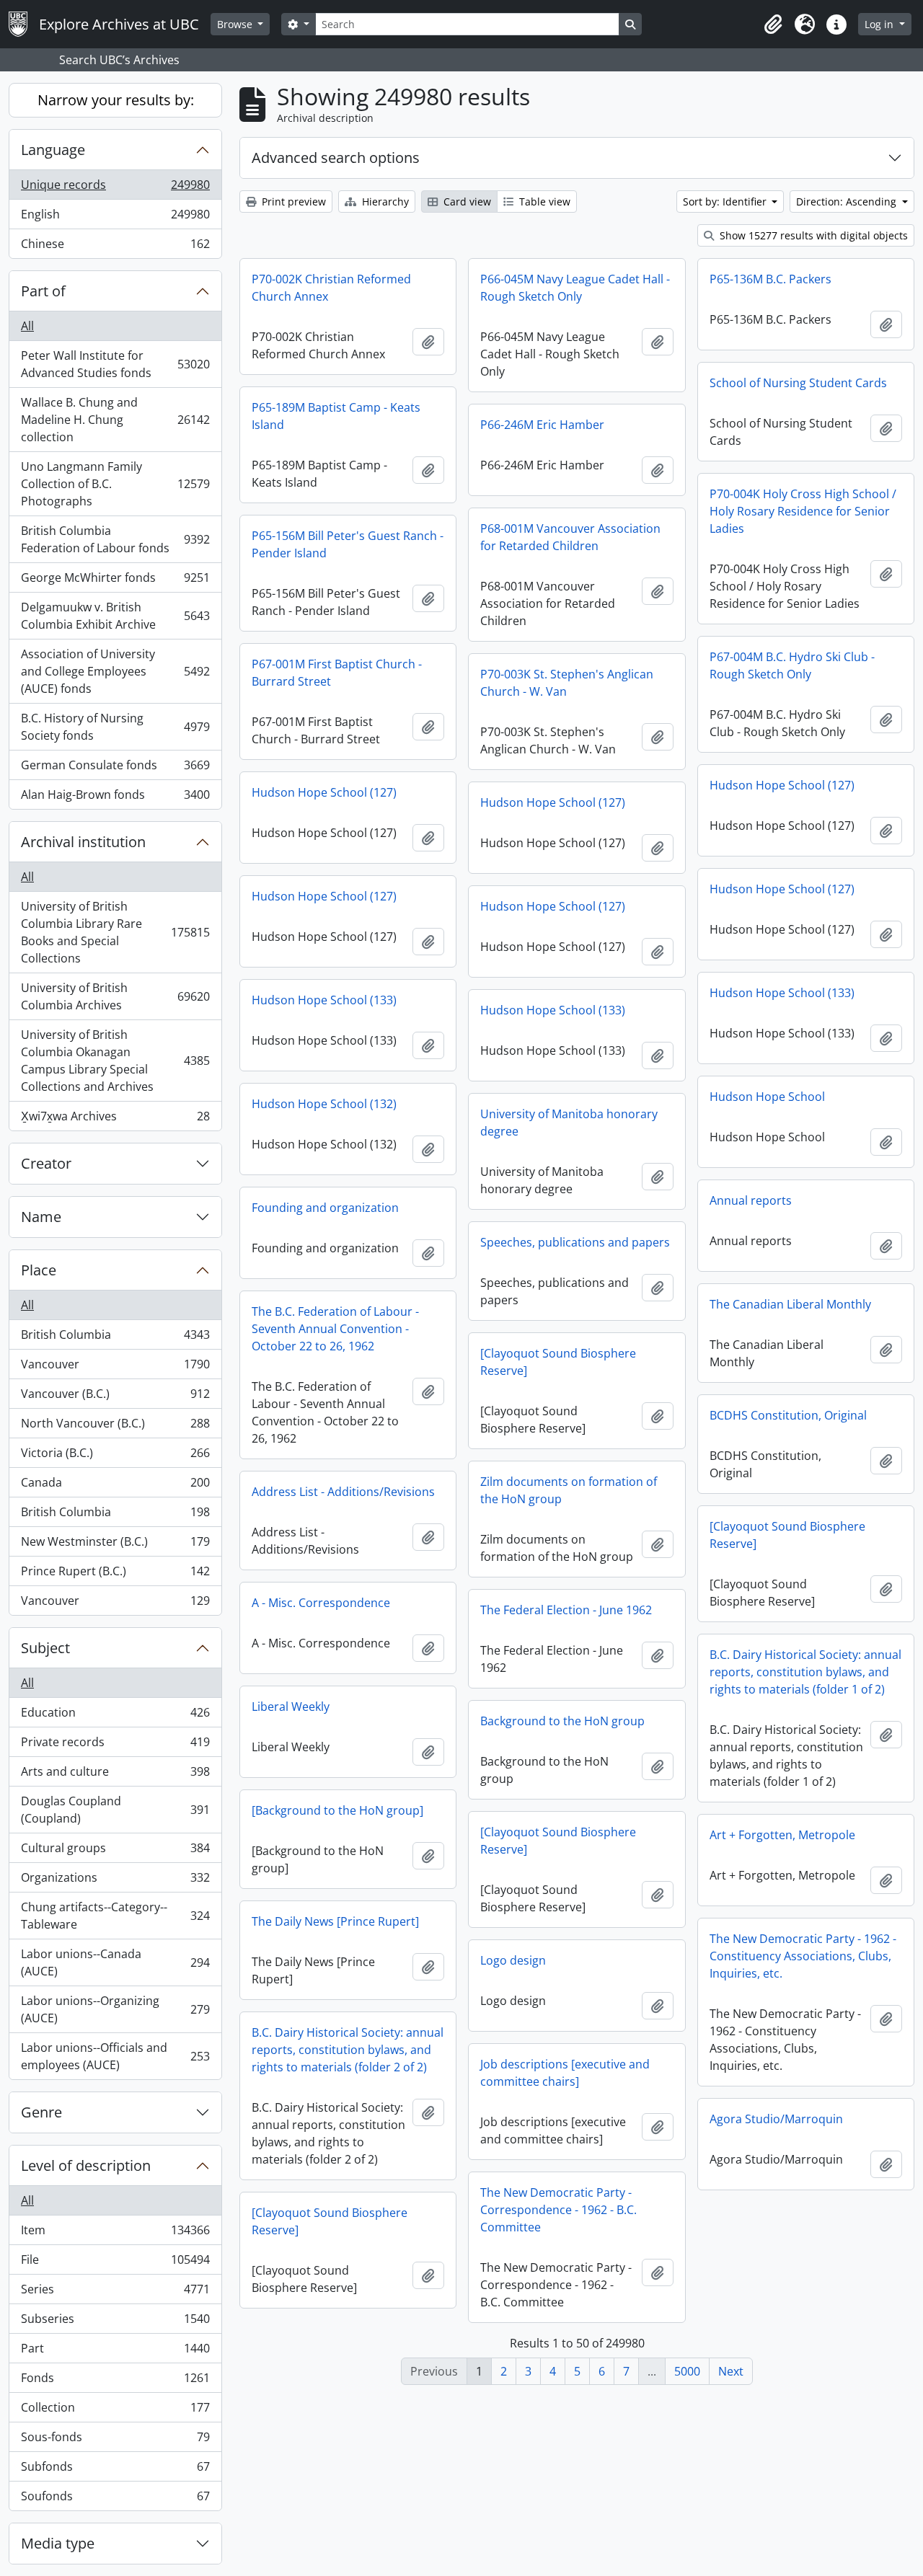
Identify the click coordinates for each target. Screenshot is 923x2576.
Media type (58, 2543)
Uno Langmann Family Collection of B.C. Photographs (115, 484)
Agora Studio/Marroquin (776, 2119)
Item (115, 2234)
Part (115, 2352)
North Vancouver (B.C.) (115, 1427)
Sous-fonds (115, 2440)
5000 (687, 2371)
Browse (236, 24)
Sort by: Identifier (726, 202)
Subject (45, 1648)
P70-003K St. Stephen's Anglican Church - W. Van (567, 683)
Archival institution (83, 842)
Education (115, 1716)
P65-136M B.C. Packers (770, 279)
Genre (41, 2112)
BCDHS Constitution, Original (788, 1415)
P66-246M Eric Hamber (542, 425)
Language (53, 150)
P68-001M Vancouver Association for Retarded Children (570, 537)
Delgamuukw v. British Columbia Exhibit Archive (115, 616)
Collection (115, 2411)
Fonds (115, 2381)
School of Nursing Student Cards (798, 383)
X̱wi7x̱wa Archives (115, 1119)
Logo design (513, 1960)
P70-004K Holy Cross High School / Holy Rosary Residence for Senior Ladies (803, 511)
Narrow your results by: (116, 100)
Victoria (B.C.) (115, 1456)
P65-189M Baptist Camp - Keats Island (336, 416)
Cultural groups (115, 1851)
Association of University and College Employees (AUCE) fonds (115, 671)
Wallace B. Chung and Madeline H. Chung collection (115, 420)
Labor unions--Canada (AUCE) (115, 1962)
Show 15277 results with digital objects (812, 235)
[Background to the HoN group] (337, 1810)
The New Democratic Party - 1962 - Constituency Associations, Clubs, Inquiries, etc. (803, 1956)
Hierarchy (384, 202)
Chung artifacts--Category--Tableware (115, 1916)
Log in (880, 24)
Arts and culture (115, 1775)
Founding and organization (325, 1208)
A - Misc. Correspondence (321, 1603)
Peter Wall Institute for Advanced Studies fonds (115, 364)
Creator (46, 1163)
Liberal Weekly (291, 1707)
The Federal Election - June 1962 (566, 1610)
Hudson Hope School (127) (782, 785)
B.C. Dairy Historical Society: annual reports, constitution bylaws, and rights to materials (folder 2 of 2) (348, 2050)
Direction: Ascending (848, 202)
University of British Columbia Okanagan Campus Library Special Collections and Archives (115, 1061)
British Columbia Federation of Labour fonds (115, 539)
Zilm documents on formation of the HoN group (569, 1490)
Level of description (86, 2165)
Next (731, 2371)
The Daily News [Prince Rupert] (335, 1921)
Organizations (115, 1881)
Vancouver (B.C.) (115, 1397)
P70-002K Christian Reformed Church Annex (331, 288)
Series (115, 2293)
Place (39, 1270)
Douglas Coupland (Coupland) (115, 1810)
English (115, 218)
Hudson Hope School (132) (324, 1104)
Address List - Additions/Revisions (343, 1492)
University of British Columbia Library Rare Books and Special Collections (115, 932)
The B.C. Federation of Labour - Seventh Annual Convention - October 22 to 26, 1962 (335, 1329)
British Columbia (115, 1338)
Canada (115, 1486)
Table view (543, 202)
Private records (115, 1745)
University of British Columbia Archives (115, 996)
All (27, 326)
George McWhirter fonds (115, 581)
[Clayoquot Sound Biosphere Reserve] (558, 1362)
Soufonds (115, 2499)
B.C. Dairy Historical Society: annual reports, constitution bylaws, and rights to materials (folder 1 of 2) (805, 1672)
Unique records (115, 188)
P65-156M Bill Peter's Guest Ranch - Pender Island (348, 544)
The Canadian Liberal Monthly (790, 1304)
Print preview (292, 202)
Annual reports (751, 1200)
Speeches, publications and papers (575, 1242)
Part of (43, 291)
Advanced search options (336, 158)
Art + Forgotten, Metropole (782, 1835)
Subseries (115, 2322)
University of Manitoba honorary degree (569, 1123)
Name (41, 1217)
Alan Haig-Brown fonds (115, 798)
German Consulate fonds (115, 769)
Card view (466, 202)
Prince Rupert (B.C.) (115, 1575)
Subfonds (115, 2470)
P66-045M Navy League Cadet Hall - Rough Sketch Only (575, 288)
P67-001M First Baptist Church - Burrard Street (337, 673)
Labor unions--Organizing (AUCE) (115, 2009)
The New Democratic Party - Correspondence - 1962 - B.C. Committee (558, 2210)
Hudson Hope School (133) (782, 993)
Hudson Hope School (767, 1097)
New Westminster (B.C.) (115, 1545)
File (115, 2263)
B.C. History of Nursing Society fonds (115, 727)
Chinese (115, 247)
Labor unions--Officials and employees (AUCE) (115, 2056)
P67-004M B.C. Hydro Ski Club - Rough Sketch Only (792, 665)
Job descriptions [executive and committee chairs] (565, 2073)
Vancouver (115, 1368)
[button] (773, 25)
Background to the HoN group (562, 1721)
